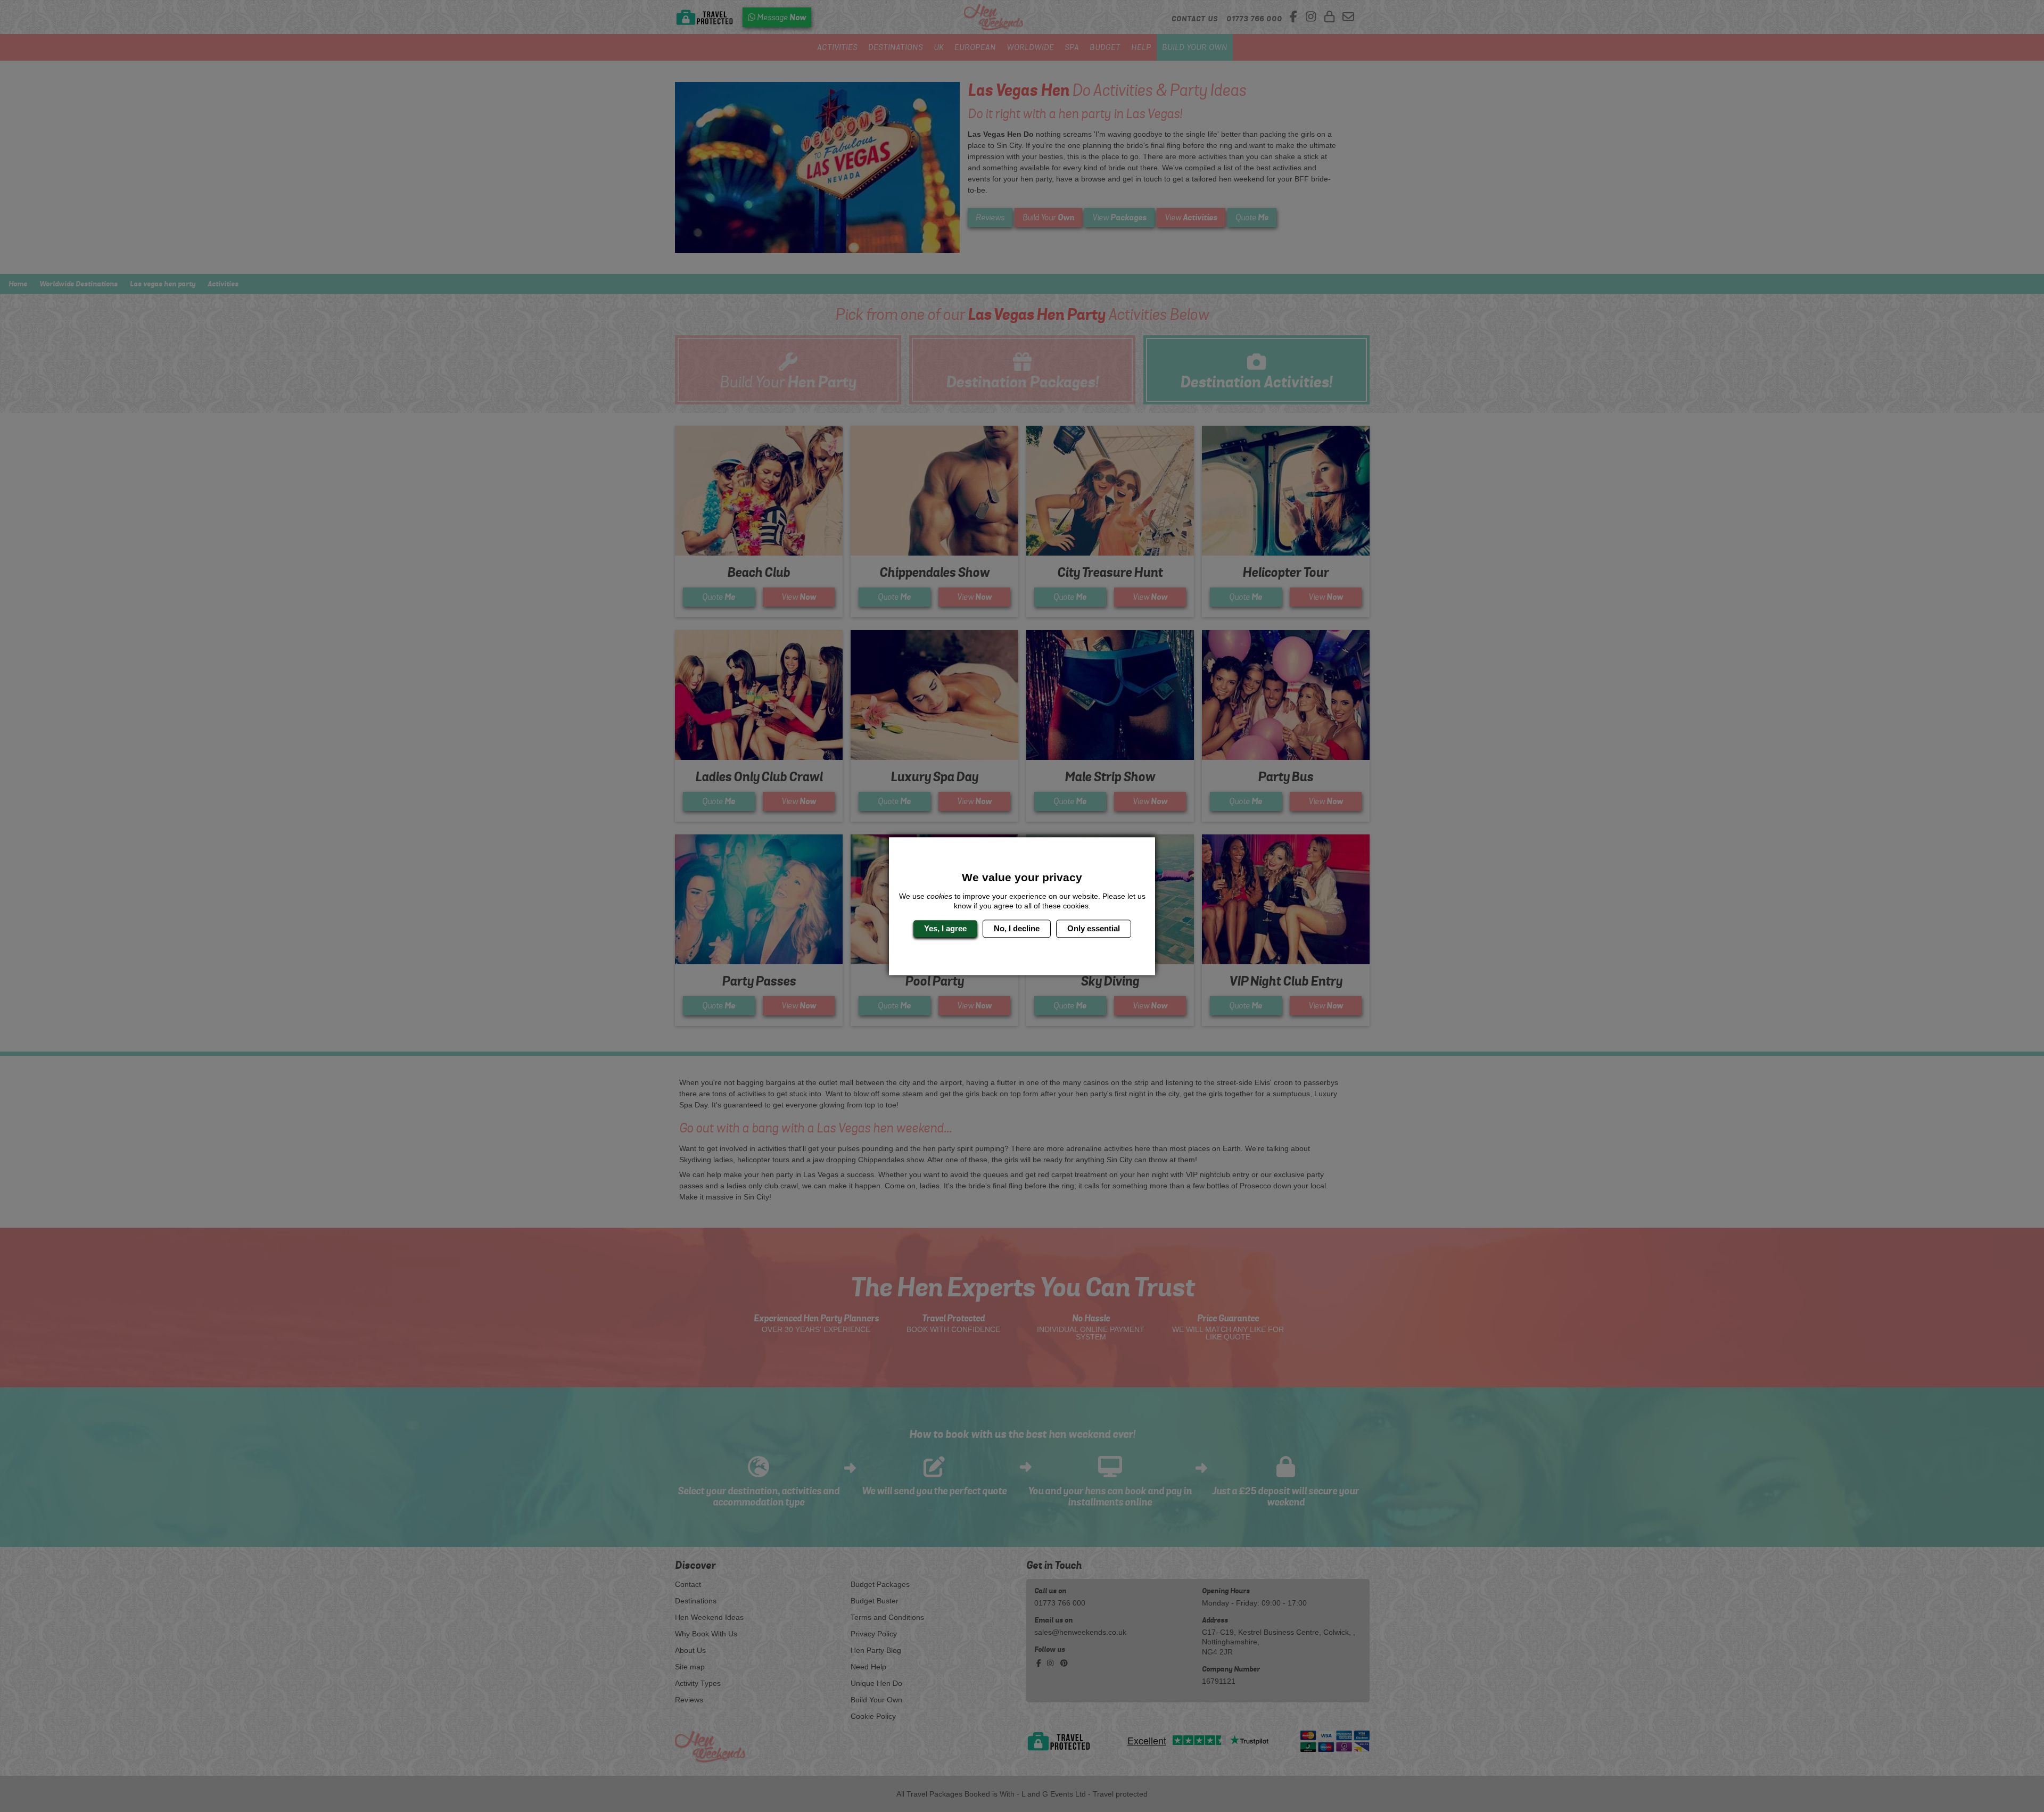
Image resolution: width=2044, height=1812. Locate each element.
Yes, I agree (945, 928)
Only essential (1094, 928)
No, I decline (1017, 928)
